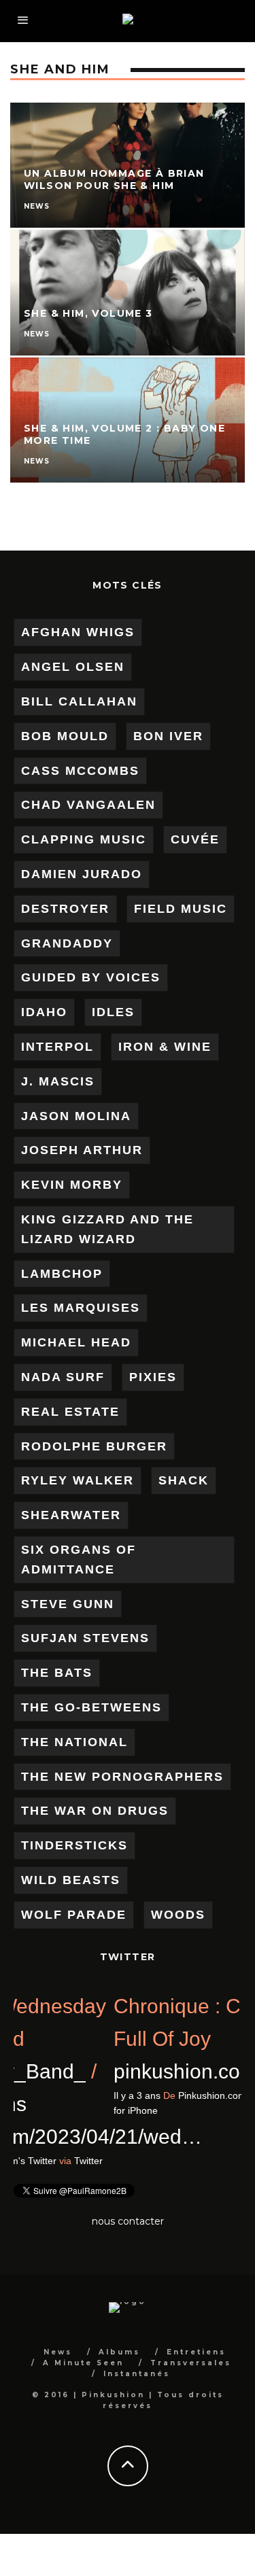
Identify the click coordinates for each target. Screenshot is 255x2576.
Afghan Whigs (78, 632)
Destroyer (65, 909)
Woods (178, 1915)
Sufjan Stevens (85, 1638)
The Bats (57, 1673)
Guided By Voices (91, 977)
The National (74, 1742)
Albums (119, 2352)
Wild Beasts (71, 1880)
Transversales (191, 2363)
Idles (113, 1012)
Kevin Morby (72, 1185)
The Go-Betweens (91, 1707)
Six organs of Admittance (79, 1560)
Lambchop (62, 1274)
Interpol (57, 1047)
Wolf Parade (74, 1915)
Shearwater (71, 1515)
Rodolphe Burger (94, 1446)
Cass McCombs (80, 771)
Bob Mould (65, 736)
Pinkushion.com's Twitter (131, 2161)
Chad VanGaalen (88, 805)
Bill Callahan (79, 701)
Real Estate (70, 1412)
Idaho (44, 1012)
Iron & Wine (165, 1047)
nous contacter (128, 2221)
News (58, 2352)
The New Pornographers (122, 1777)
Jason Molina (76, 1116)
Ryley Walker (78, 1480)
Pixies (153, 1377)
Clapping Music (84, 839)
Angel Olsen (73, 667)
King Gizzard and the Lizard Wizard (107, 1229)
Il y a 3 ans (37, 2161)
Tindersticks (74, 1845)
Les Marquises (81, 1308)
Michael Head (76, 1342)
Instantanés (137, 2374)
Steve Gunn (68, 1604)
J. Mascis (58, 1081)
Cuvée (195, 839)
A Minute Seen (83, 2363)
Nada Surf (63, 1377)
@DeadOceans (84, 2104)
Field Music (181, 909)
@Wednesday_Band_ (114, 2071)
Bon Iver (168, 736)
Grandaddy (67, 943)
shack (184, 1480)
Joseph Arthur (82, 1150)
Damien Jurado (82, 874)
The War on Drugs (95, 1811)
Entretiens (196, 2352)
